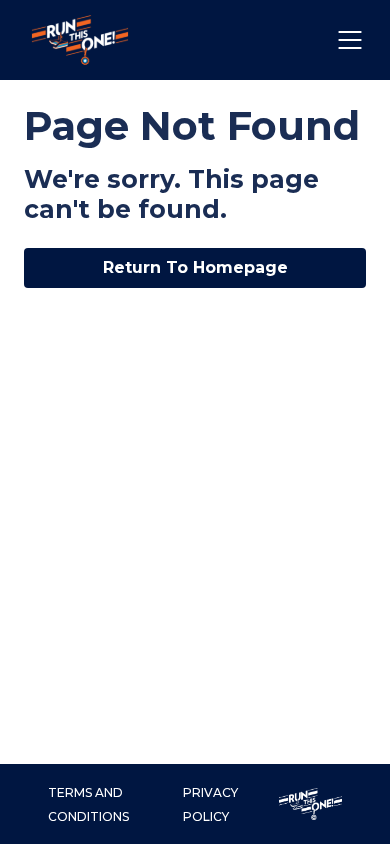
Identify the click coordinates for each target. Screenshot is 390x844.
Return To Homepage (195, 267)
